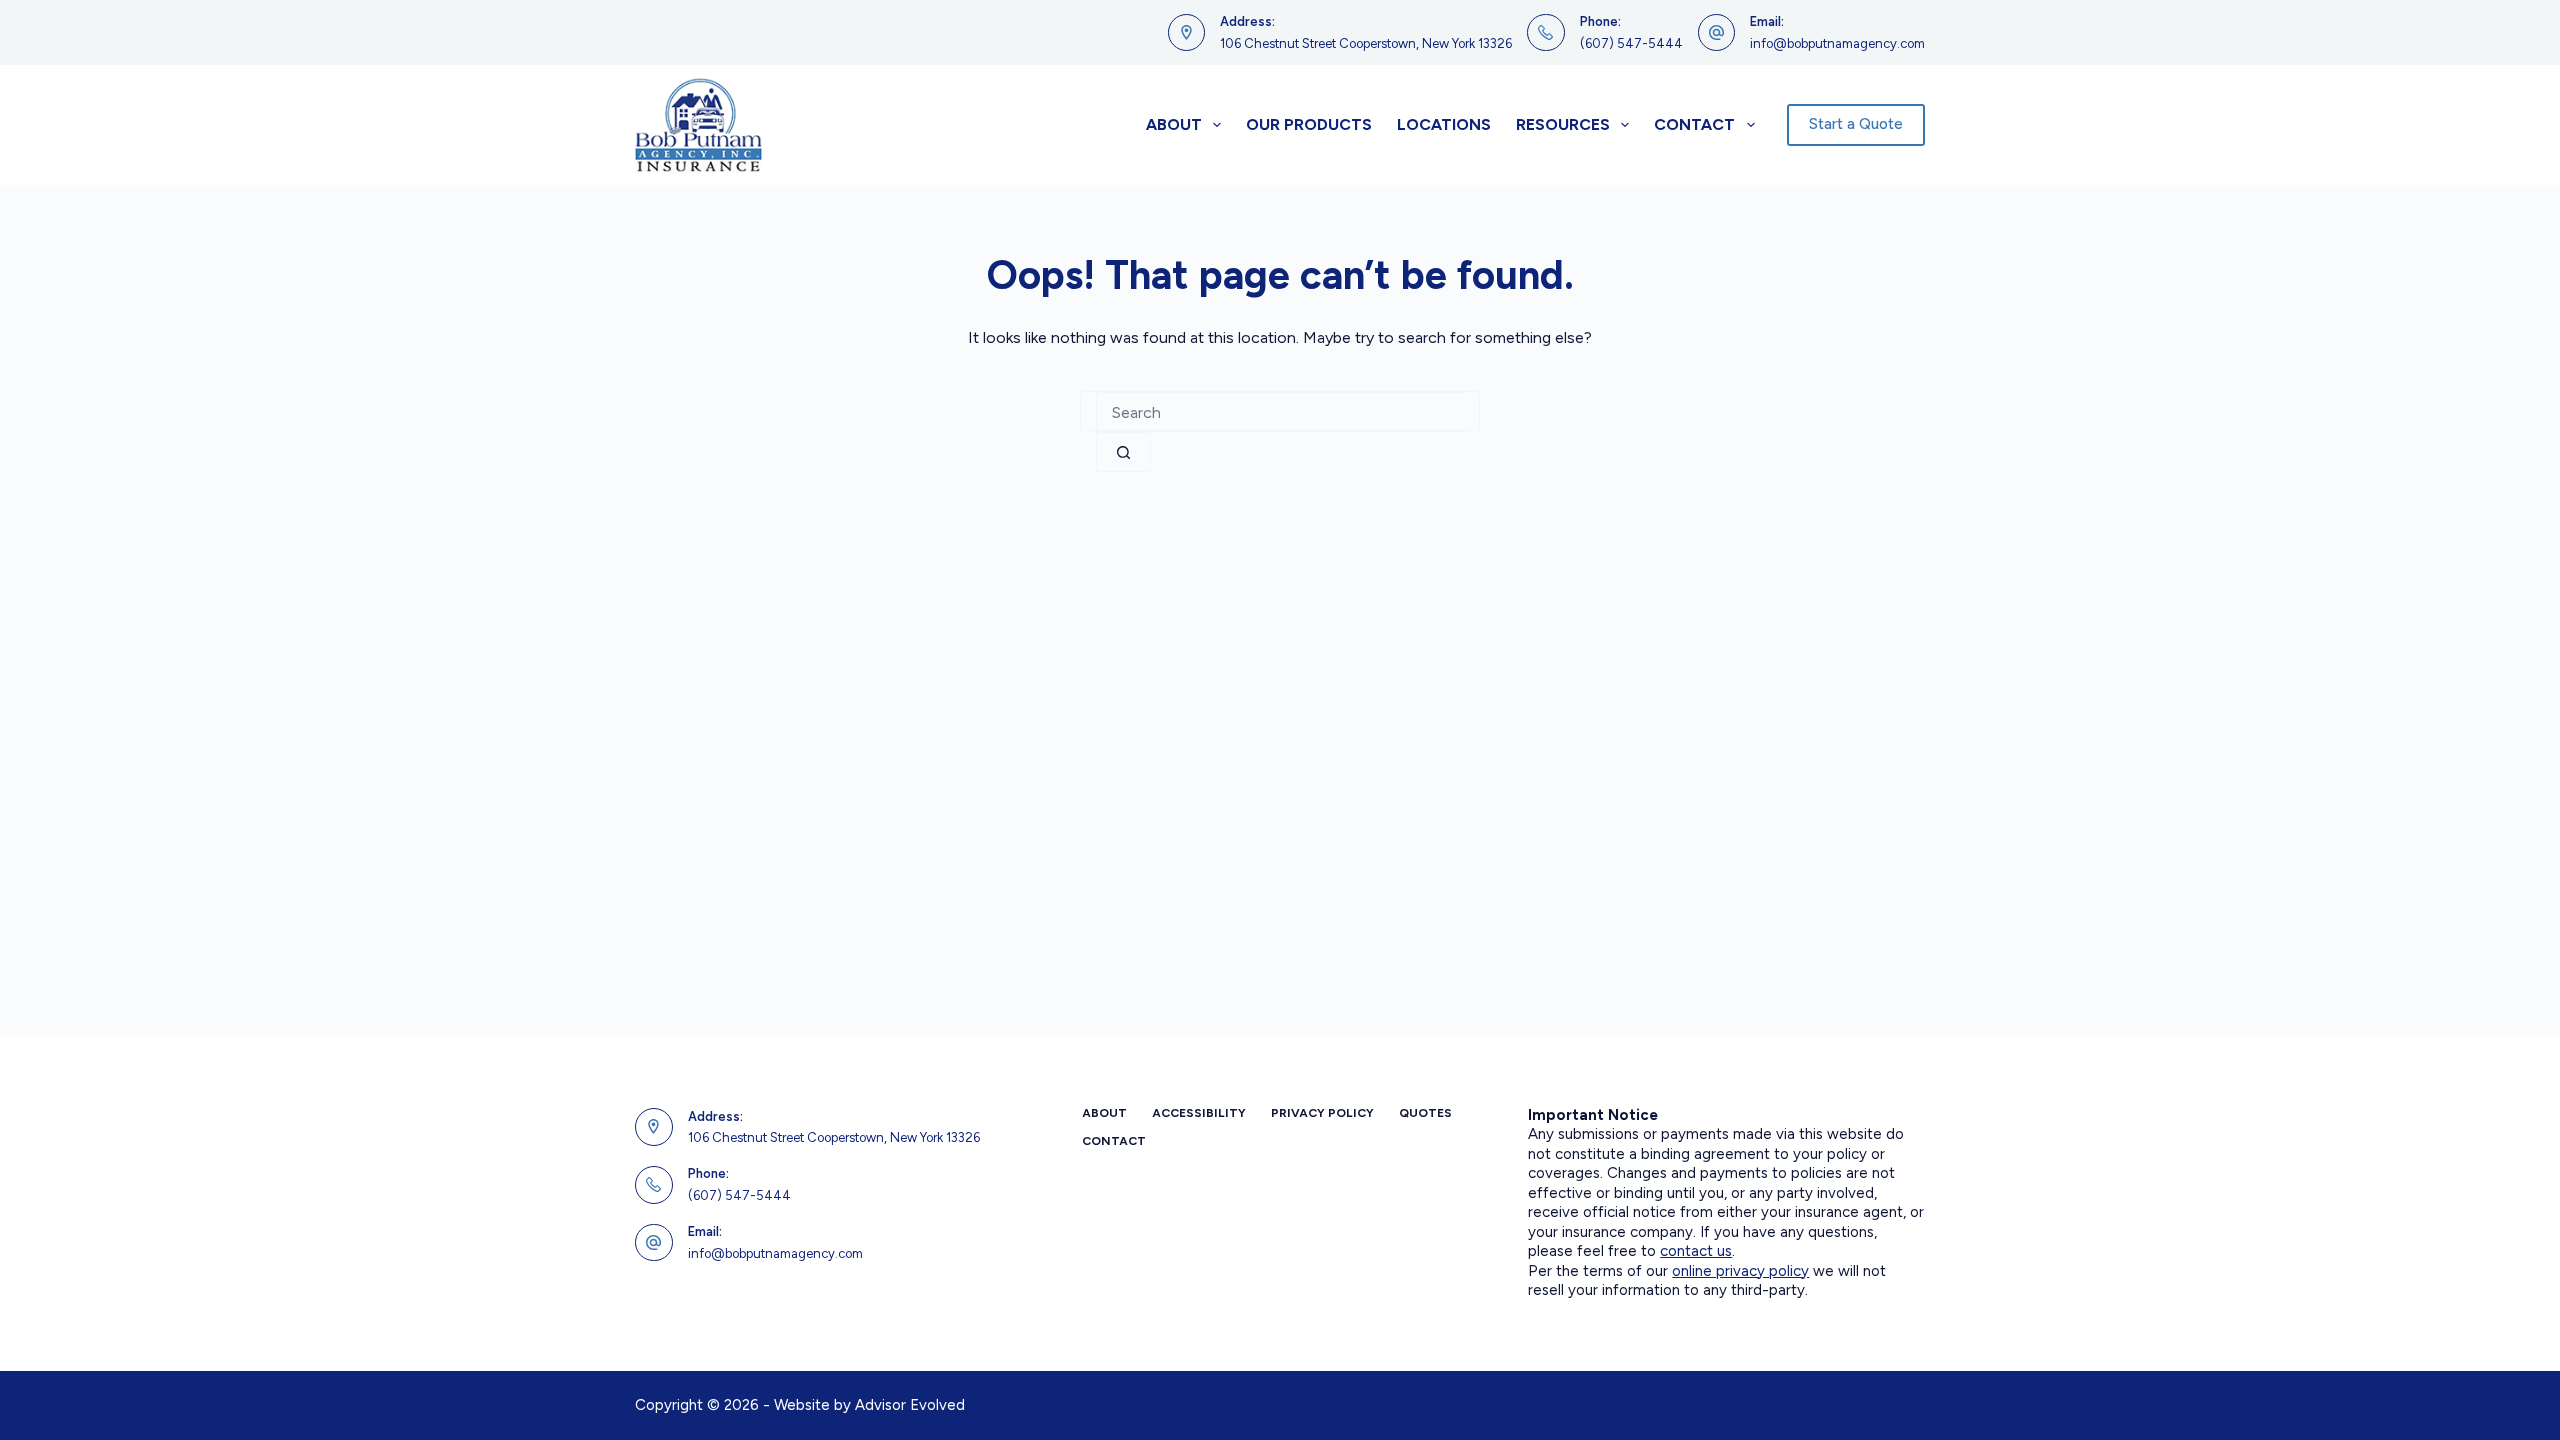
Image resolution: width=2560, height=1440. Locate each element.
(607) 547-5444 (1631, 43)
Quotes (1425, 1113)
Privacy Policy (1322, 1113)
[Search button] (1123, 452)
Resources (1563, 124)
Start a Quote (1856, 124)
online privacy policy (1740, 1271)
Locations (1444, 124)
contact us (1696, 1251)
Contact (1694, 124)
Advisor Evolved (910, 1405)
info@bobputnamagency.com (1837, 43)
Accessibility (1199, 1113)
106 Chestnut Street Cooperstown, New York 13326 (1366, 43)
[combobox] (1280, 412)
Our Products (1309, 124)
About (1174, 124)
